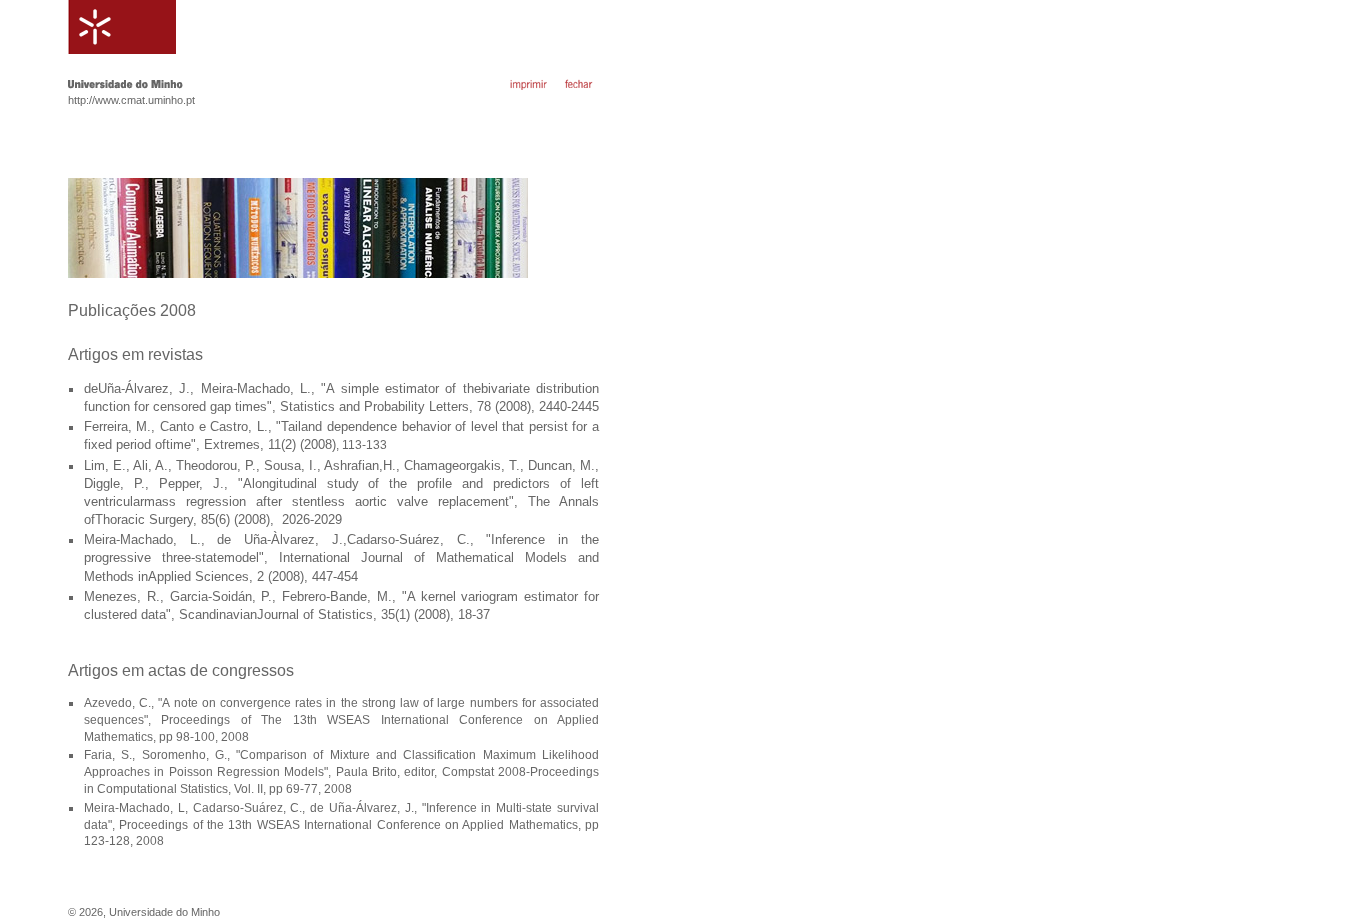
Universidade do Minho (164, 912)
